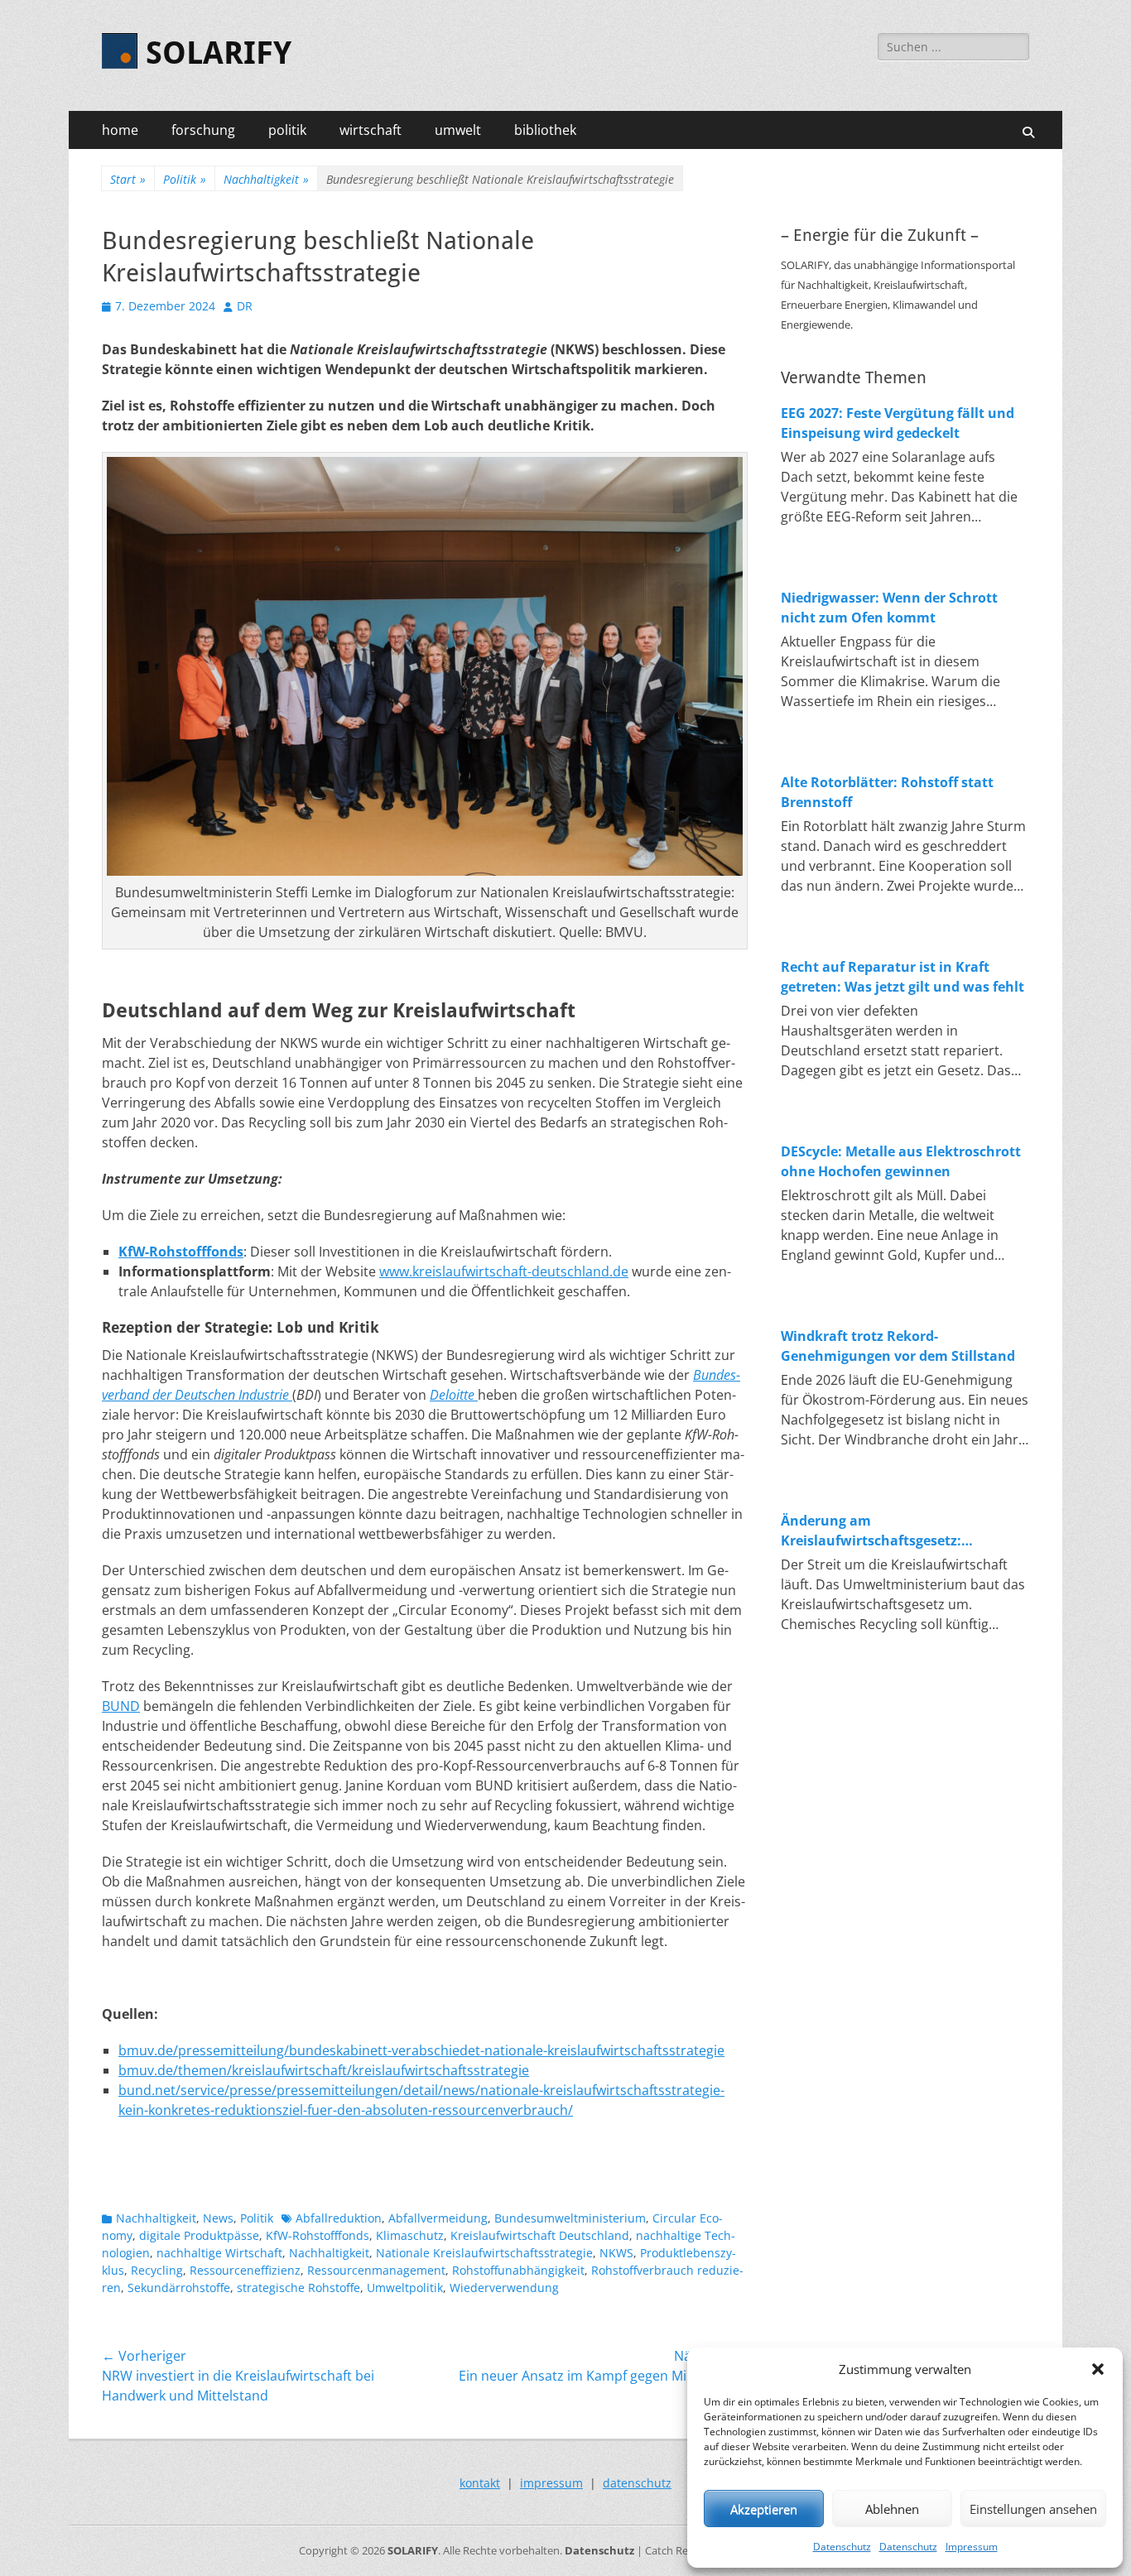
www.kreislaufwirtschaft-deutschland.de (504, 1271)
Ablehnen (892, 2509)
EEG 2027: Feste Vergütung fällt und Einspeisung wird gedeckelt (898, 423)
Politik (185, 179)
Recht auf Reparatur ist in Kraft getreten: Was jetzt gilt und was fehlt (902, 977)
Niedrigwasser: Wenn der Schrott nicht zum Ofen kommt (889, 608)
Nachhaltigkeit (266, 179)
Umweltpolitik (405, 2288)
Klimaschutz (410, 2235)
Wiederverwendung (504, 2288)
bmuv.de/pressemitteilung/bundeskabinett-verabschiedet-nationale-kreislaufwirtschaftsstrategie (421, 2050)
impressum (551, 2483)
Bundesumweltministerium (570, 2218)
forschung (203, 130)
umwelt (458, 130)
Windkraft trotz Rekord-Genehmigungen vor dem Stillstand (898, 1346)
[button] (1098, 2369)
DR (245, 306)
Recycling (157, 2270)
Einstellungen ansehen (1033, 2509)
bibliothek (545, 130)
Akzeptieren (764, 2509)
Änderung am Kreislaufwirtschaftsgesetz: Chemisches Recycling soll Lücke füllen (887, 1531)
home (120, 130)
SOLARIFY (219, 53)
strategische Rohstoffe (298, 2288)
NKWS (616, 2253)
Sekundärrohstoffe (179, 2288)
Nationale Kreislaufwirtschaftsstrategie (484, 2253)
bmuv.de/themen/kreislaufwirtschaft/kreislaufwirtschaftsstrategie (324, 2070)
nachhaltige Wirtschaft (219, 2253)
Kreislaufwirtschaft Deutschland (540, 2235)
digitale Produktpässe (199, 2235)
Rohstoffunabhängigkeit (518, 2270)
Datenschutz (842, 2547)
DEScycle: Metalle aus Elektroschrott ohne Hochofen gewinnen (901, 1161)
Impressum (972, 2547)
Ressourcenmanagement (376, 2270)
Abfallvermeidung (438, 2218)
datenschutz (637, 2483)
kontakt (480, 2483)
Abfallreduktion (339, 2218)
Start (128, 179)
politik (287, 130)
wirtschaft (371, 130)
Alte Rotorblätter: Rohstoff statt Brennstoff (887, 792)
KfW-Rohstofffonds (318, 2235)
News (218, 2218)
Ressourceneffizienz (245, 2270)
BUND (121, 1706)
